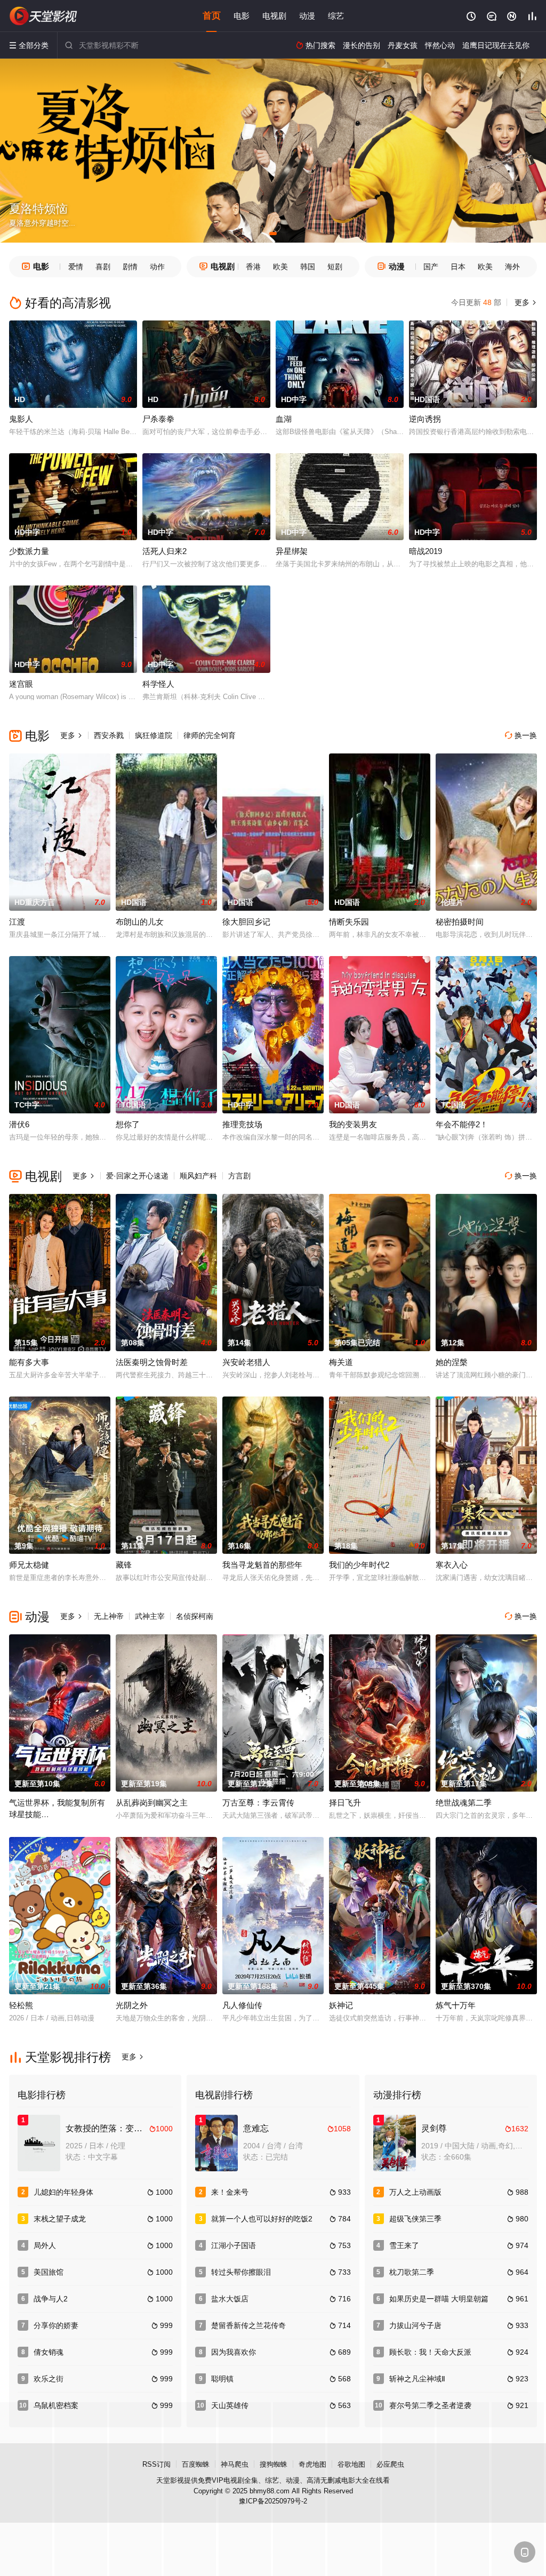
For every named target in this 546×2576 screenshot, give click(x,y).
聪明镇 (222, 2379)
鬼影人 (21, 419)
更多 (525, 302)
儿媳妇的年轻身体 (63, 2192)
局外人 (45, 2245)
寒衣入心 (452, 1565)
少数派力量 (29, 551)
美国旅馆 (49, 2272)
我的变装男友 (353, 1124)
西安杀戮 (109, 735)
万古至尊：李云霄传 (258, 1803)
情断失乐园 (349, 922)
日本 (458, 267)
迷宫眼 (21, 684)
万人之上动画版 (415, 2192)
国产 (431, 267)
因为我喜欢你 (234, 2352)
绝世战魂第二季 (464, 1803)
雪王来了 (404, 2245)
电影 (242, 16)
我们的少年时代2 (359, 1565)
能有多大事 (29, 1362)
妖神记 (341, 2005)
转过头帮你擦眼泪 (241, 2272)
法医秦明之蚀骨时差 (152, 1362)
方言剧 (239, 1176)
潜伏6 (19, 1124)
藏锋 (124, 1565)
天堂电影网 (44, 16)
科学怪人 (158, 684)
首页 (212, 16)
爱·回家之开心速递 (137, 1176)
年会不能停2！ (462, 1124)
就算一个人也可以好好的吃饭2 (262, 2219)
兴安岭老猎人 (246, 1362)
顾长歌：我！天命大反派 (430, 2352)
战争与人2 (51, 2299)
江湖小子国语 (234, 2245)
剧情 (130, 267)
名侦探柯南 (195, 1616)
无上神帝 (109, 1616)
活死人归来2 (164, 551)
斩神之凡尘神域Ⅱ (417, 2379)
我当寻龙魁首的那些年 (262, 1565)
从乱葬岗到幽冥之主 (152, 1803)
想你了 (128, 1124)
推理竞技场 (242, 1124)
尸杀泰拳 (158, 419)
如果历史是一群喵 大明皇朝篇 (439, 2299)
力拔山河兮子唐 (415, 2325)
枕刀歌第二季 (412, 2272)
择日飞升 (345, 1803)
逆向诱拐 (425, 419)
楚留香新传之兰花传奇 (248, 2325)
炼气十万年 (456, 2005)
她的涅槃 (452, 1362)
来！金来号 (230, 2192)
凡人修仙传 (242, 2005)
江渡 (17, 922)
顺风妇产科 (198, 1176)
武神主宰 (150, 1616)
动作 (157, 267)
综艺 (336, 16)
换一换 (521, 735)
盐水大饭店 (230, 2299)
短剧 (335, 267)
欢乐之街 (49, 2379)
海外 (512, 267)
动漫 (307, 16)
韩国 (308, 267)
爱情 (76, 267)
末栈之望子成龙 (60, 2219)
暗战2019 (425, 551)
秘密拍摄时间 (460, 922)
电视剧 (274, 16)
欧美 (280, 267)
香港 (253, 267)
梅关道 (341, 1362)
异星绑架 (292, 551)
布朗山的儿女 (140, 922)
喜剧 (103, 267)
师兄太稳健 (29, 1565)
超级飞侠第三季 (415, 2219)
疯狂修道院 (154, 735)
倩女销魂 (49, 2352)
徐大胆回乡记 (246, 922)
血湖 (284, 419)
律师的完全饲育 (210, 735)
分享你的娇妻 (56, 2325)
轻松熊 (21, 2005)
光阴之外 (132, 2005)
